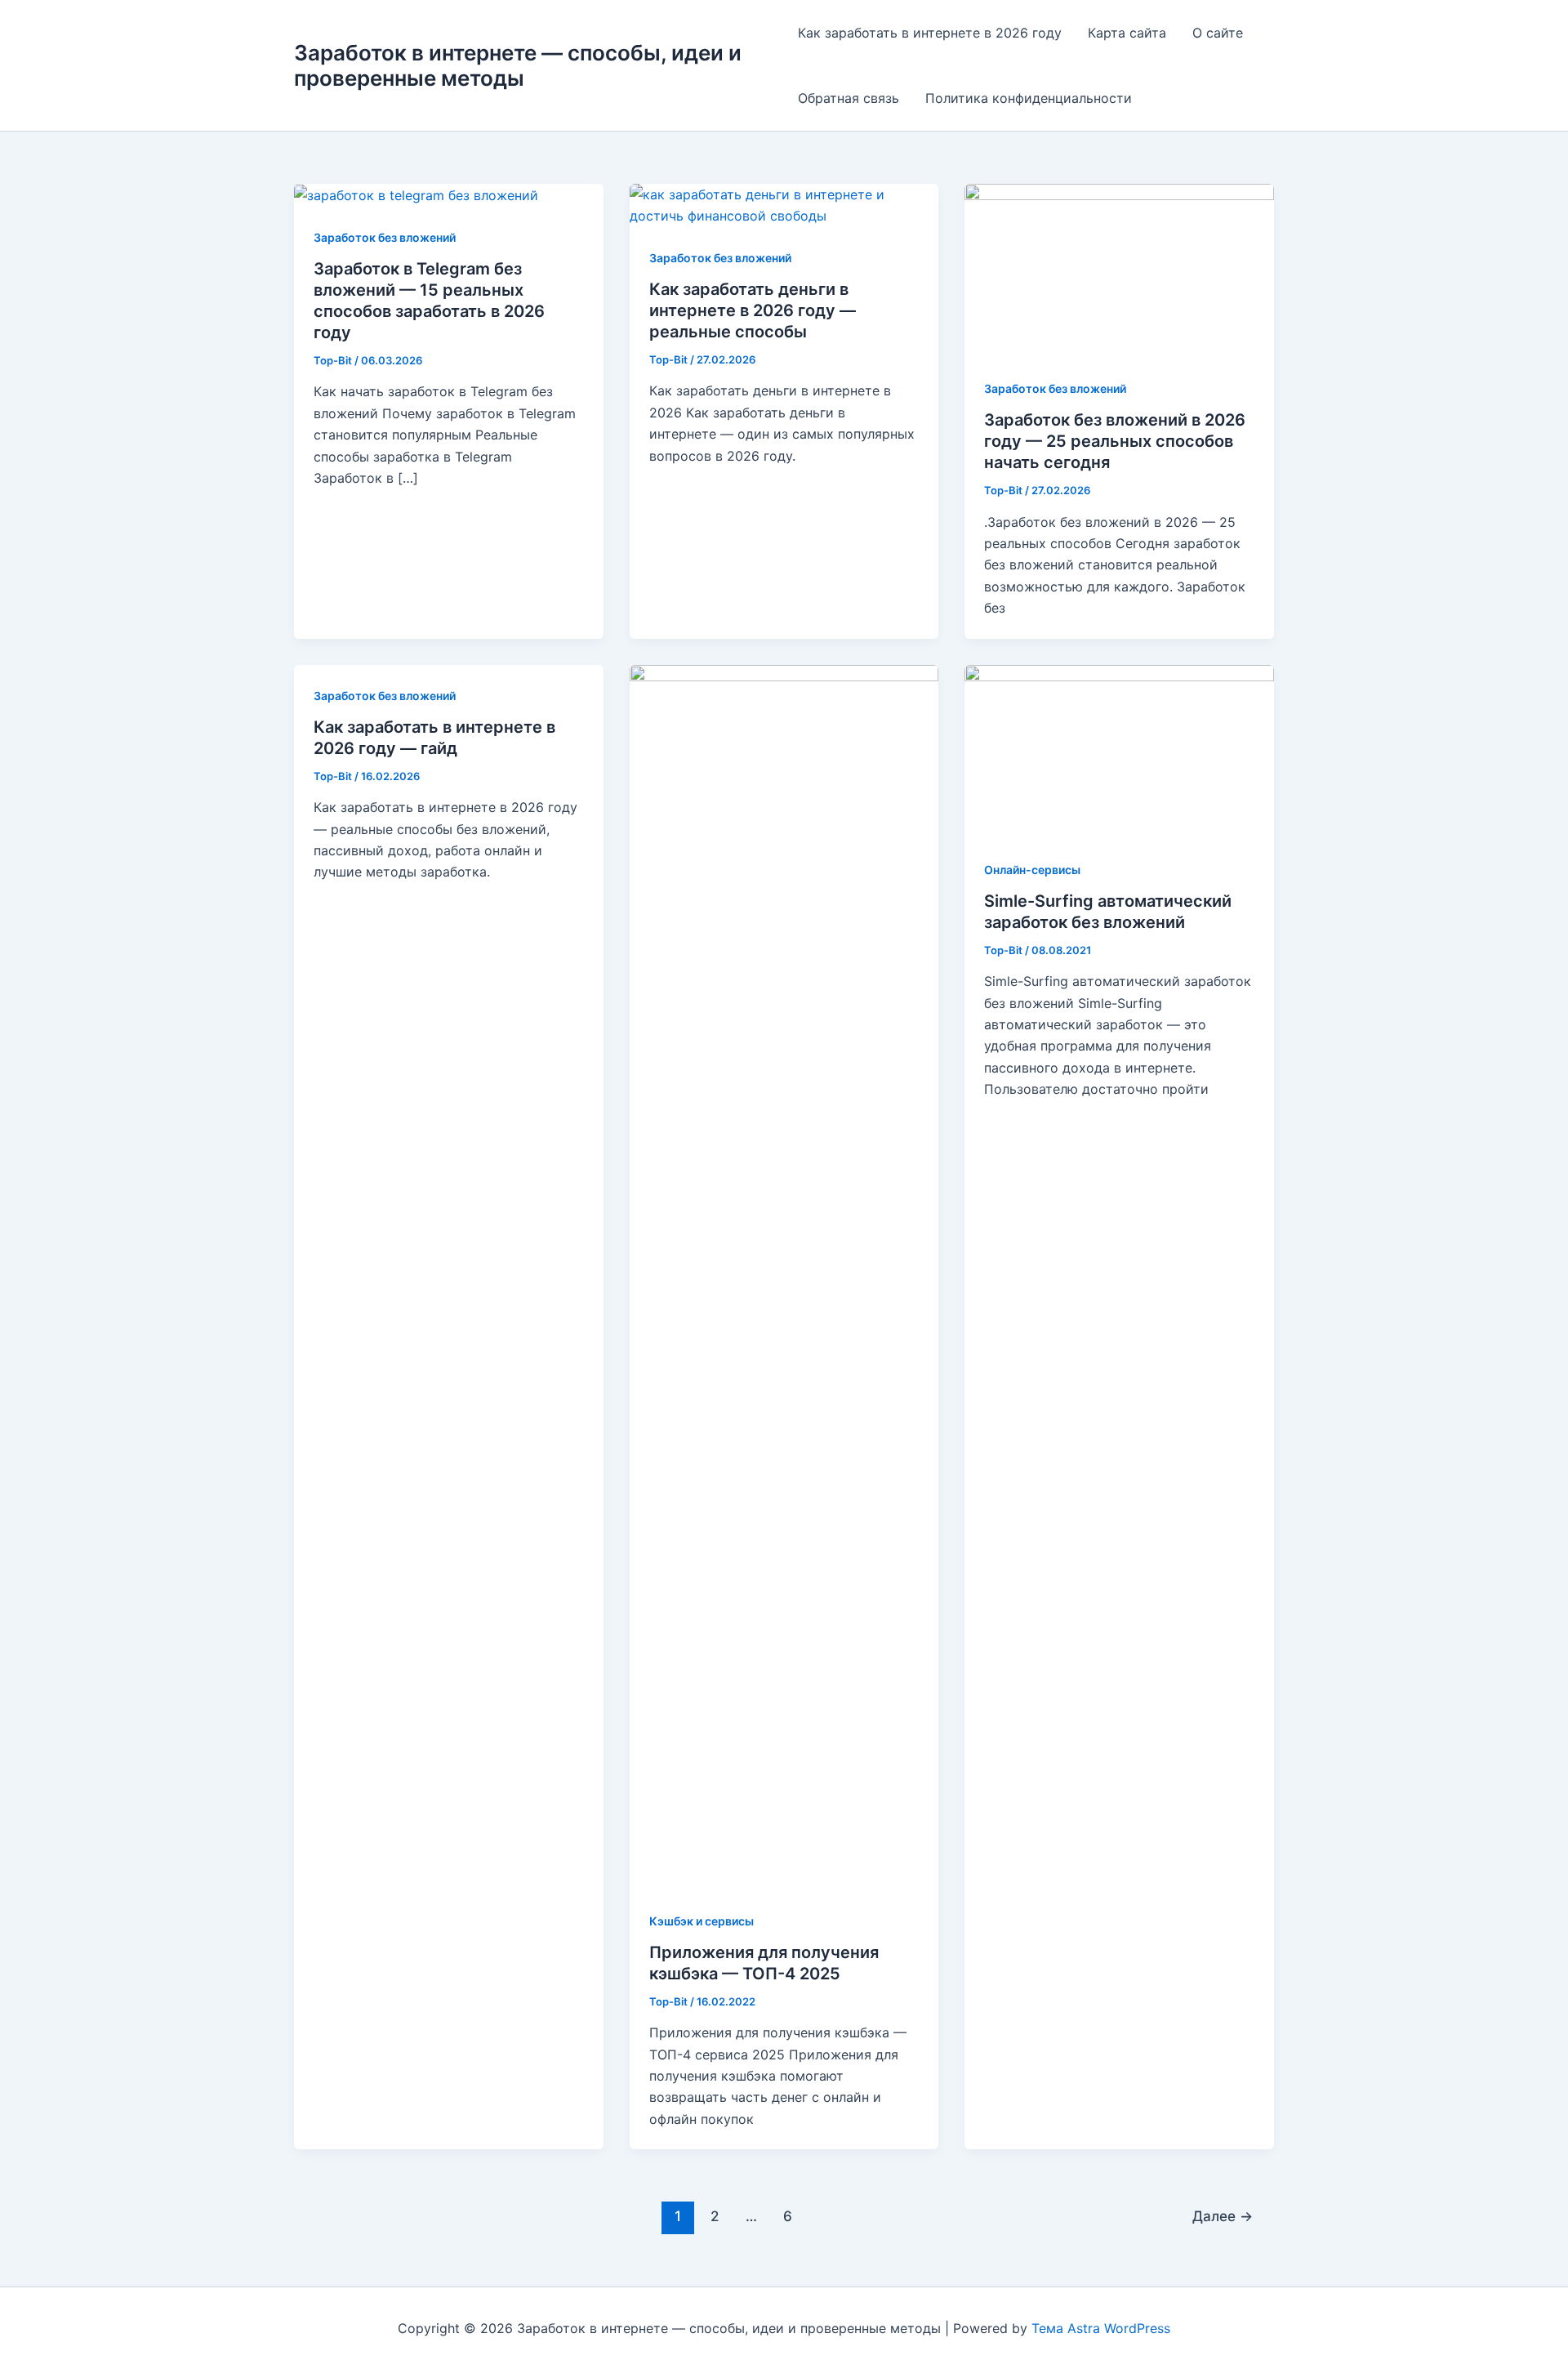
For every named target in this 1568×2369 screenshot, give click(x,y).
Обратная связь (849, 98)
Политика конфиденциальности (1029, 98)
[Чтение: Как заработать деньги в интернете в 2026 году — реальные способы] (784, 204)
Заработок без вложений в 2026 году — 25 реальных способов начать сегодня (1115, 441)
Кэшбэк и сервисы (702, 1921)
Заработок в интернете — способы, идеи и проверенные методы (518, 65)
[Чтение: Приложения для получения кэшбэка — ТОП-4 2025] (784, 1276)
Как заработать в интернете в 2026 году (930, 33)
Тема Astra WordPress (1101, 2328)
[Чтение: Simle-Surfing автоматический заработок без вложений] (1119, 750)
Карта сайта (1127, 33)
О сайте (1218, 33)
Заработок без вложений (385, 237)
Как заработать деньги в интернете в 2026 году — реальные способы (753, 310)
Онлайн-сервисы (1032, 870)
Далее (1223, 2216)
